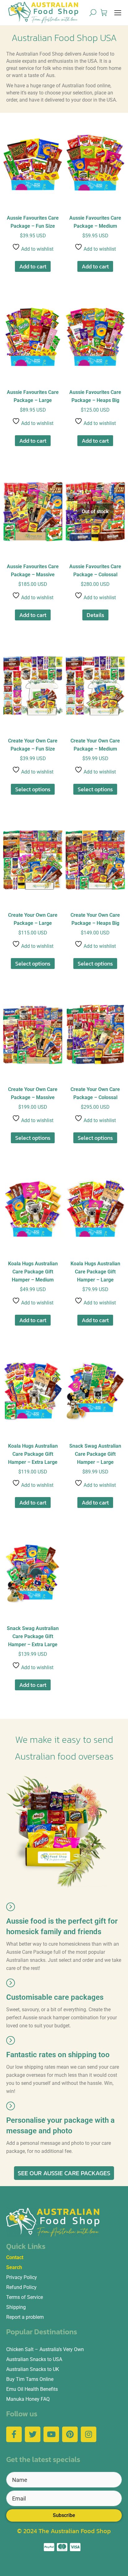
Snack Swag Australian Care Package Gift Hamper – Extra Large (33, 1636)
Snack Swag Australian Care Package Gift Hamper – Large (95, 1454)
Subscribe (64, 2515)
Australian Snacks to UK (33, 2369)
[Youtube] (51, 2434)
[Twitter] (33, 2434)
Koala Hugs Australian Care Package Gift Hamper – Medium (33, 1272)
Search (14, 2267)
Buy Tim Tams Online (30, 2379)
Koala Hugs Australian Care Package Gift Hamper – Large (95, 1272)
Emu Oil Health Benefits (32, 2389)
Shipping (16, 2307)
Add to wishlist (37, 249)
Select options (33, 789)
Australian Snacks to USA (34, 2359)
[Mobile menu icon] (118, 13)
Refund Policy (21, 2287)
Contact (15, 2257)
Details (95, 615)
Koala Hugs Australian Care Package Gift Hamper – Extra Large (33, 1454)
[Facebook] (14, 2434)
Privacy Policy (22, 2277)
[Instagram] (89, 2434)
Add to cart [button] (33, 266)
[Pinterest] (70, 2434)
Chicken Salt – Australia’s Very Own (45, 2349)
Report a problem (25, 2317)
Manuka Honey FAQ (28, 2399)
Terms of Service (25, 2297)
